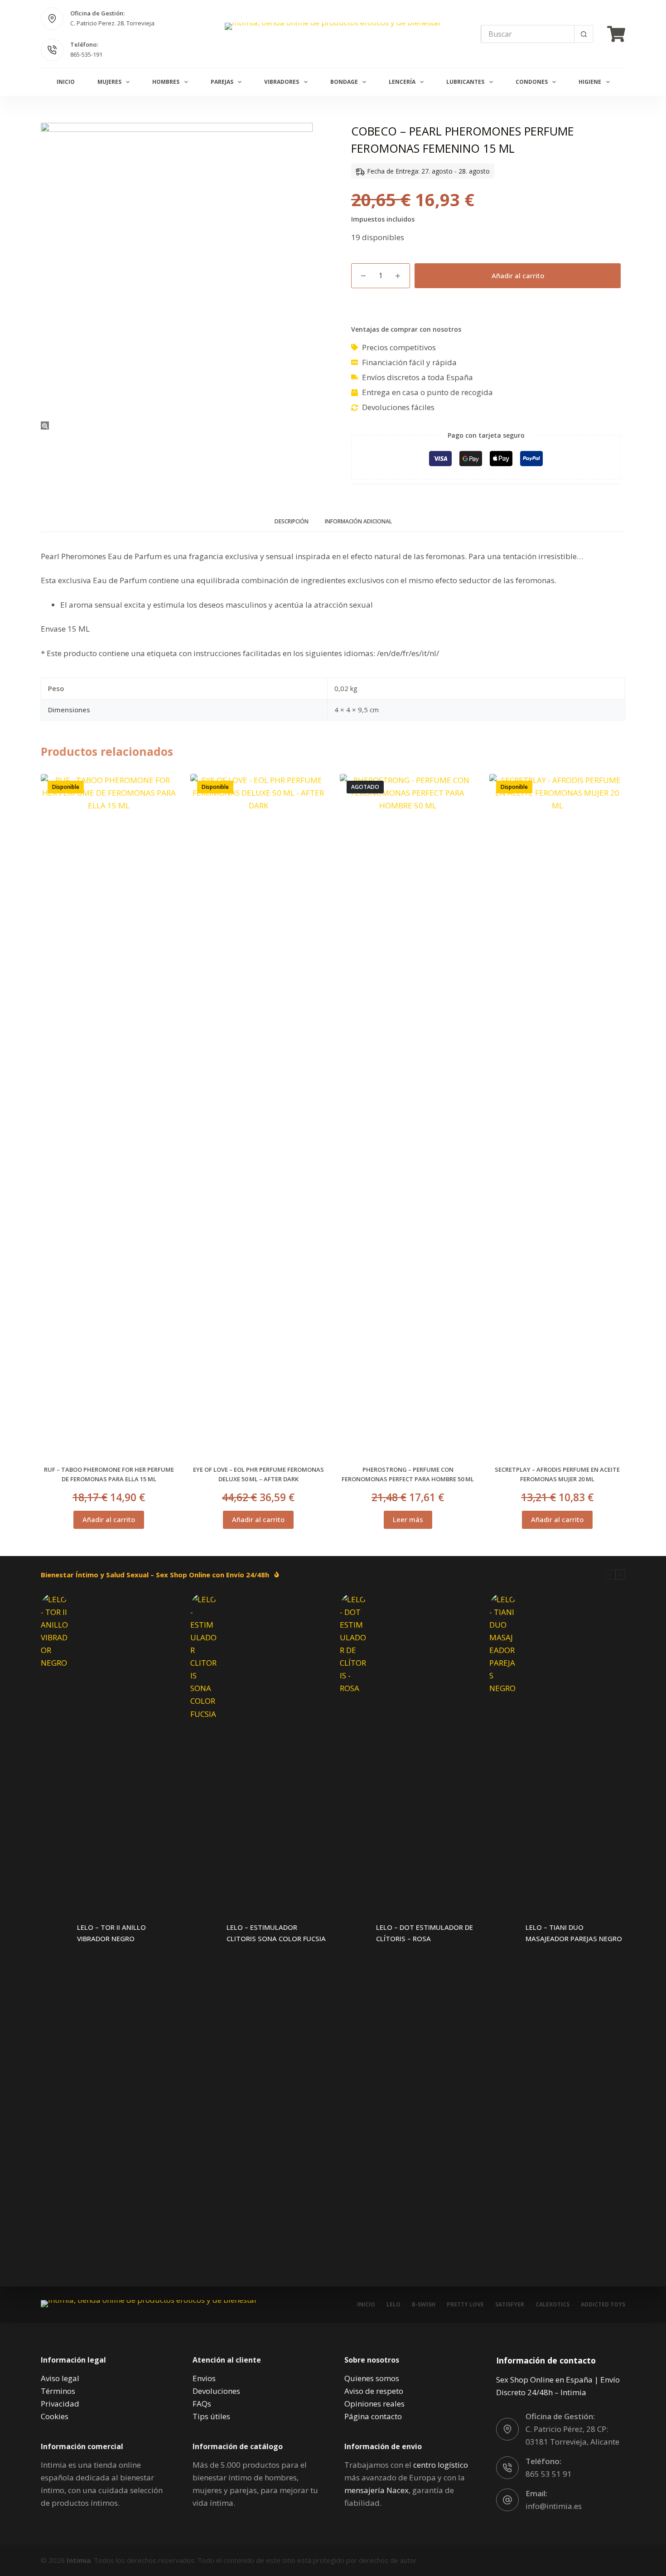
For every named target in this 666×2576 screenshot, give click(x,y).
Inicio (66, 82)
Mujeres (109, 82)
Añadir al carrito (518, 275)
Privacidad (60, 2404)
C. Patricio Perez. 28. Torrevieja (112, 23)
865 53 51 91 (549, 2474)
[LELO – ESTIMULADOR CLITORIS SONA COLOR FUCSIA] (204, 1933)
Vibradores (282, 82)
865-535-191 (86, 54)
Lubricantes (465, 82)
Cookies (55, 2416)
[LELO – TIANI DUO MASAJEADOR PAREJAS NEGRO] (503, 1933)
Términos (58, 2391)
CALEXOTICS (553, 2305)
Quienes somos (372, 2378)
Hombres (166, 82)
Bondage (344, 82)
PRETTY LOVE (465, 2305)
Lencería (402, 82)
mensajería (376, 2490)
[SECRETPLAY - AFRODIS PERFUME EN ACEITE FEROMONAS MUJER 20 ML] (557, 1114)
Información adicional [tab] (358, 521)
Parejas (222, 82)
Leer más (408, 1519)
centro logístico (441, 2465)
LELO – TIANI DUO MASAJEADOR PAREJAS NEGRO (574, 1933)
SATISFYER (510, 2305)
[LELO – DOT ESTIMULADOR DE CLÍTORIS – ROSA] (353, 1933)
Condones (532, 82)
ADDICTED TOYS (603, 2305)
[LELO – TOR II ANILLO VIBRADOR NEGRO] (54, 1933)
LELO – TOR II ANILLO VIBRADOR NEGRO (111, 1933)
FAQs (202, 2404)
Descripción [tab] (292, 521)
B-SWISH (424, 2305)
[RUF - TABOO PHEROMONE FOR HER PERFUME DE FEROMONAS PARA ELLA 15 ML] (109, 1114)
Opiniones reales (374, 2404)
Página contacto (373, 2416)
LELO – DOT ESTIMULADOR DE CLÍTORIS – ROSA (425, 1933)
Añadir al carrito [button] (109, 1519)
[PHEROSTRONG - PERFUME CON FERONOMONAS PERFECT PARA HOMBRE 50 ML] (408, 1114)
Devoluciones (216, 2391)
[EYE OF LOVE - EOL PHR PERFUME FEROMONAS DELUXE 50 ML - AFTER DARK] (258, 1114)
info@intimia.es (554, 2506)
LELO (393, 2305)
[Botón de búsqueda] (584, 34)
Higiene (590, 82)
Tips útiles (211, 2416)
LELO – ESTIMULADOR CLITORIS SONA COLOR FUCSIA (276, 1933)
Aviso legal (60, 2378)
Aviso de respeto (374, 2391)
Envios (204, 2378)
